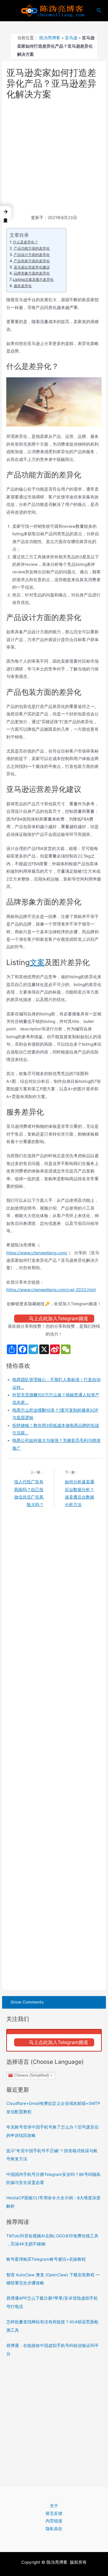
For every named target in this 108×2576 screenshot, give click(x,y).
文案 (37, 962)
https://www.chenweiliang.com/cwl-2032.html (51, 1290)
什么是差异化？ (25, 242)
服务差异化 (23, 286)
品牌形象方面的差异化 (32, 273)
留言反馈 (54, 2513)
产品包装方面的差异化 (32, 261)
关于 (54, 2506)
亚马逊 (71, 38)
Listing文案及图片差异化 (33, 279)
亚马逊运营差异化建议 (32, 267)
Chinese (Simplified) (31, 2075)
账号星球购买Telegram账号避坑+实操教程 (46, 2259)
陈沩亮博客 (50, 38)
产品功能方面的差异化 (32, 248)
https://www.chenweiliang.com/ (37, 1253)
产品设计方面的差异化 (32, 255)
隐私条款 (54, 2529)
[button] (6, 213)
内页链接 (54, 2521)
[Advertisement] (54, 158)
